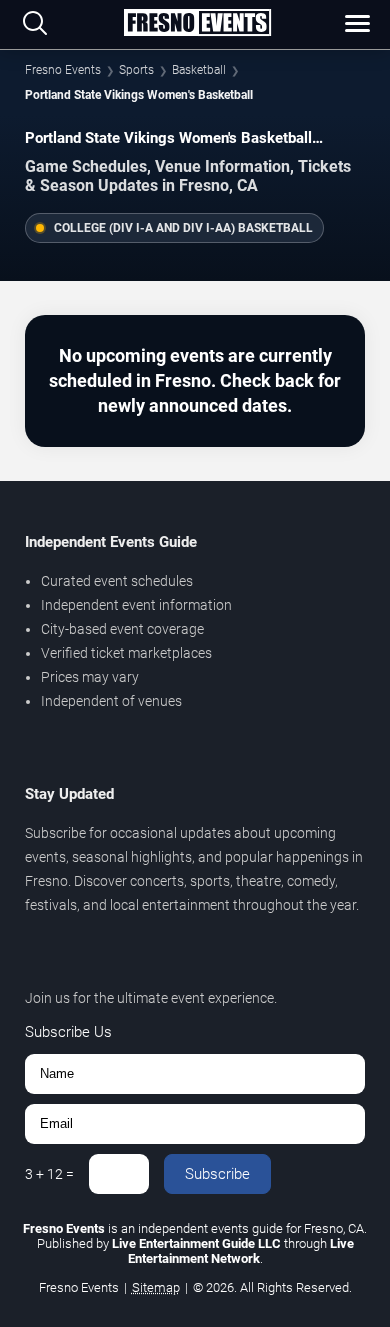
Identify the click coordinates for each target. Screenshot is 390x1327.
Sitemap (156, 1287)
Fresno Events (63, 70)
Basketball (199, 70)
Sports (136, 70)
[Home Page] (197, 24)
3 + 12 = (49, 1174)
